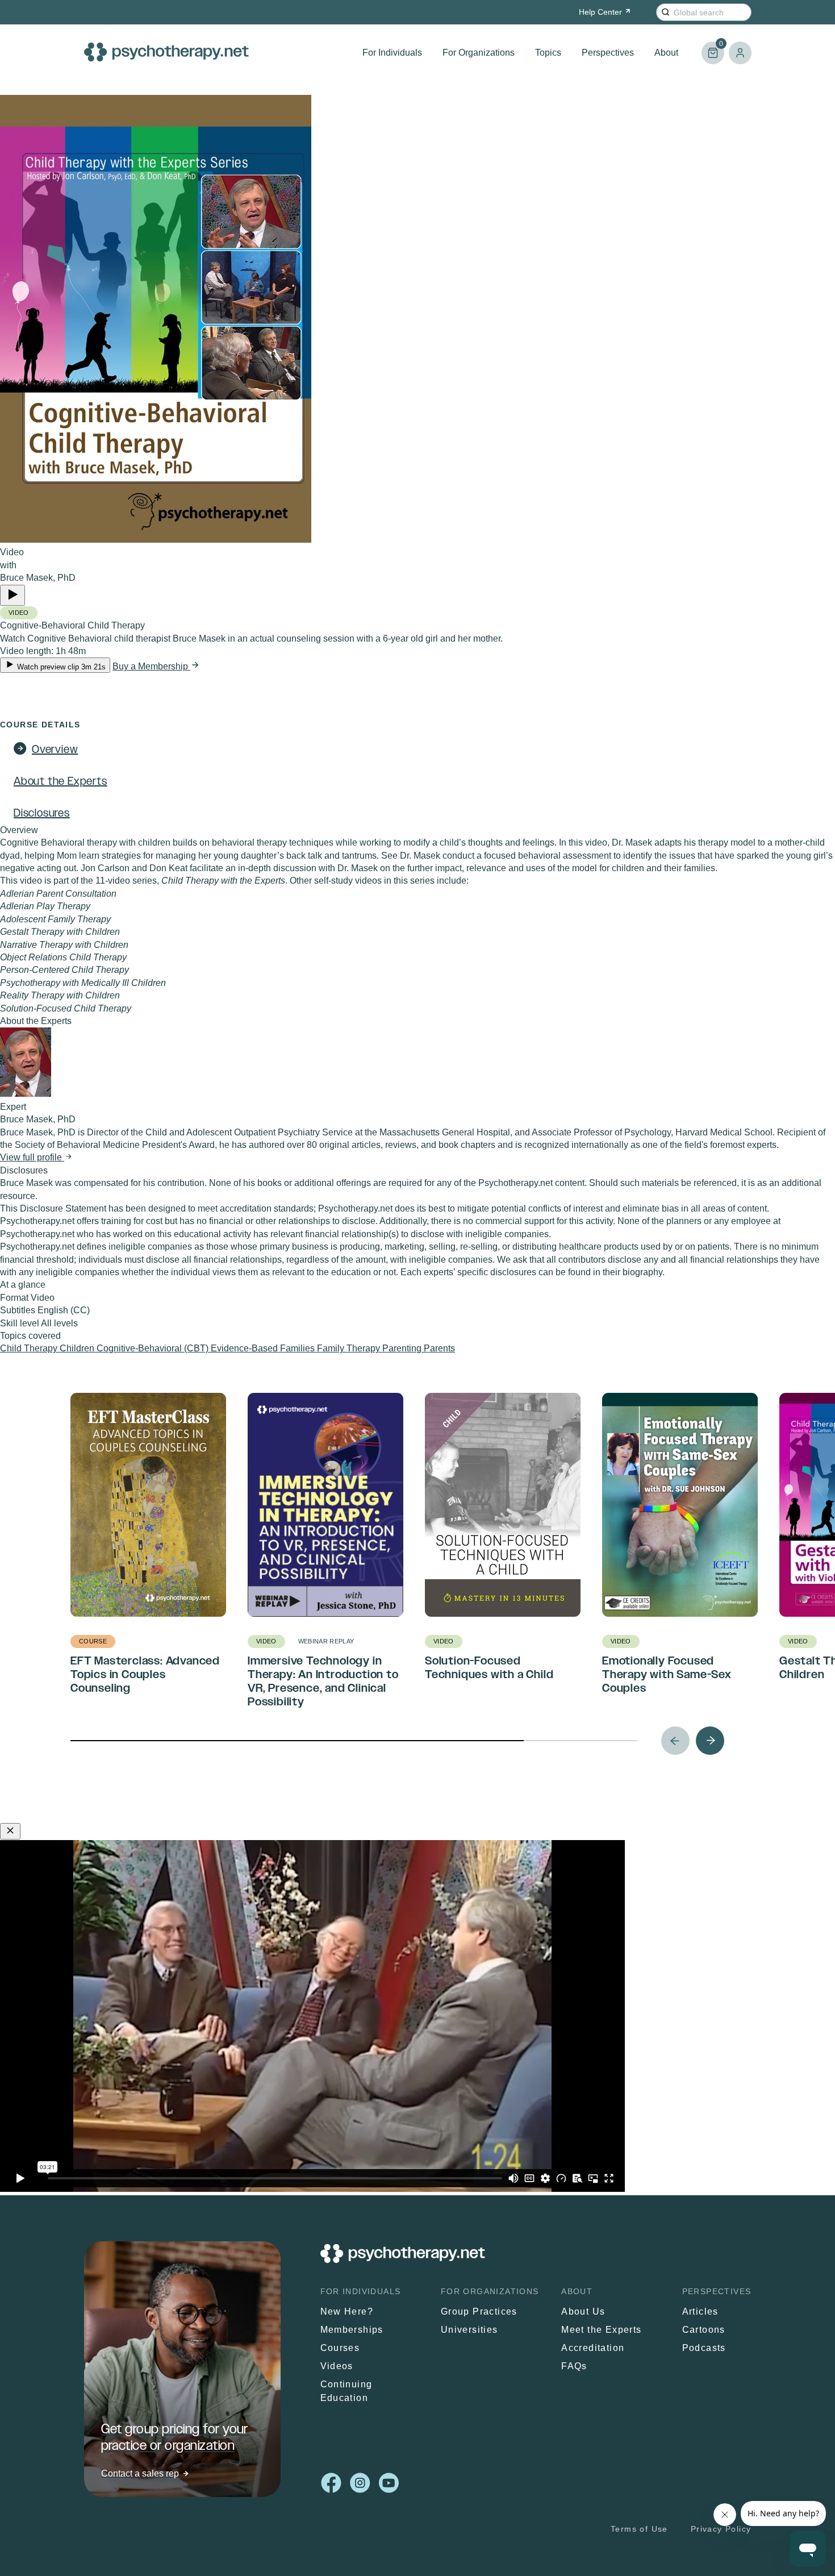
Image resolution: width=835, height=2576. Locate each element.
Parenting (403, 1348)
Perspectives (608, 53)
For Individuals (392, 53)
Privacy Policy (721, 2529)
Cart (712, 48)
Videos (337, 2366)
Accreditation (593, 2348)
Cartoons (704, 2330)
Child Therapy (30, 1348)
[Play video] (12, 595)
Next (710, 1741)
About (666, 53)
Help (600, 12)
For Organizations (479, 53)
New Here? (347, 2311)
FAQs (574, 2366)
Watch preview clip (60, 667)
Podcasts (704, 2348)
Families (298, 1348)
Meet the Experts (601, 2330)
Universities (469, 2330)
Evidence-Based (245, 1348)
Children (78, 1348)
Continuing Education (346, 2391)
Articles (700, 2311)
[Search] (665, 12)
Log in (740, 53)
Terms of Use (639, 2529)
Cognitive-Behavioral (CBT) (154, 1348)
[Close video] (10, 1831)
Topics (548, 53)
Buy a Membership (151, 666)
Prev (675, 1741)
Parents (439, 1348)
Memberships (352, 2330)
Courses (340, 2348)
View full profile (32, 1157)
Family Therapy (350, 1348)
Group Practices (479, 2311)
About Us (583, 2311)
